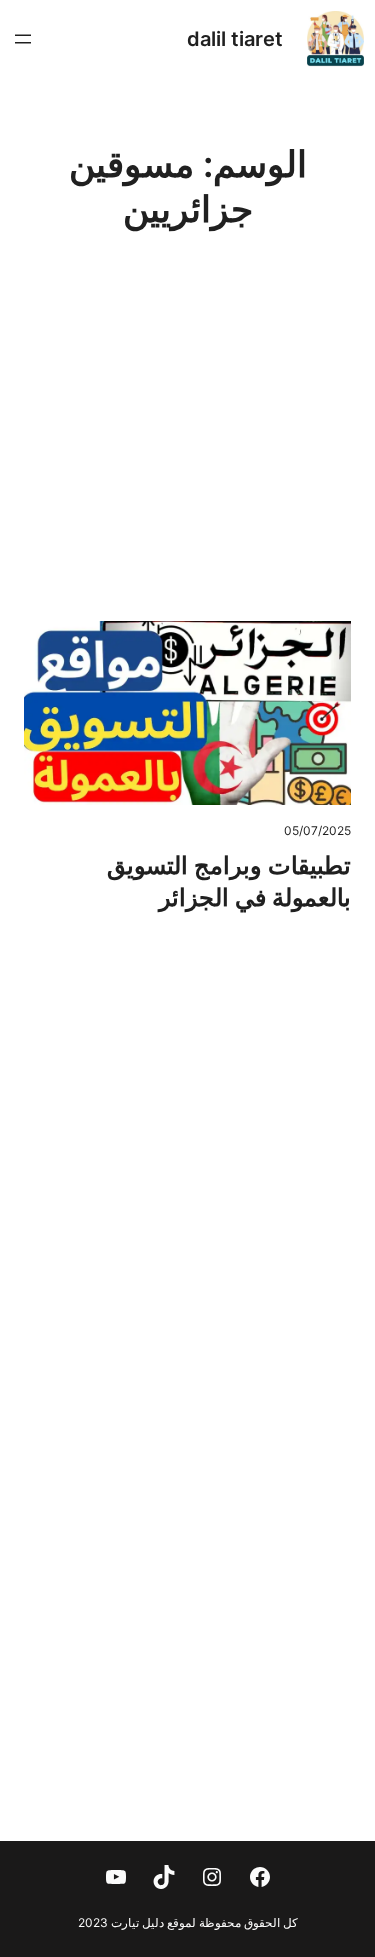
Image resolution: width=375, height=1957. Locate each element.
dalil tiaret (235, 39)
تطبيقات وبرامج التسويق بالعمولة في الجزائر (229, 881)
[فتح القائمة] (23, 39)
